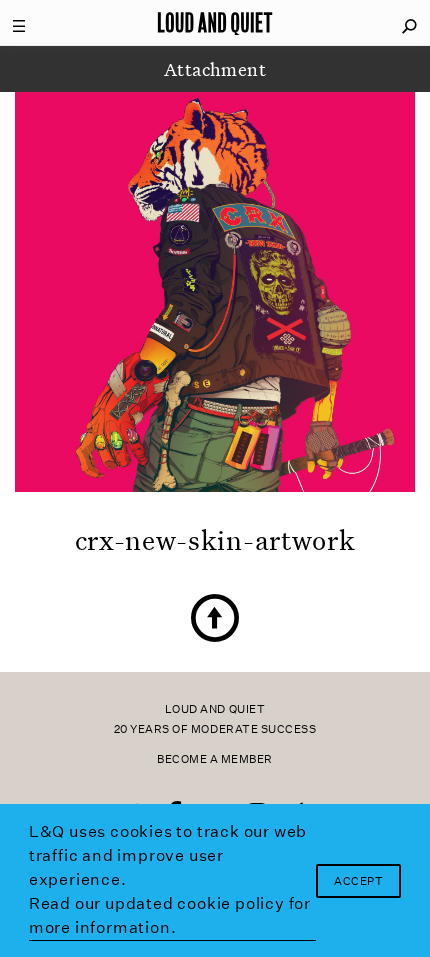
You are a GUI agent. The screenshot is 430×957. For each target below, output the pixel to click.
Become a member (215, 759)
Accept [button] (358, 881)
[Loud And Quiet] (215, 23)
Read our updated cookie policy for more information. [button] (170, 915)
